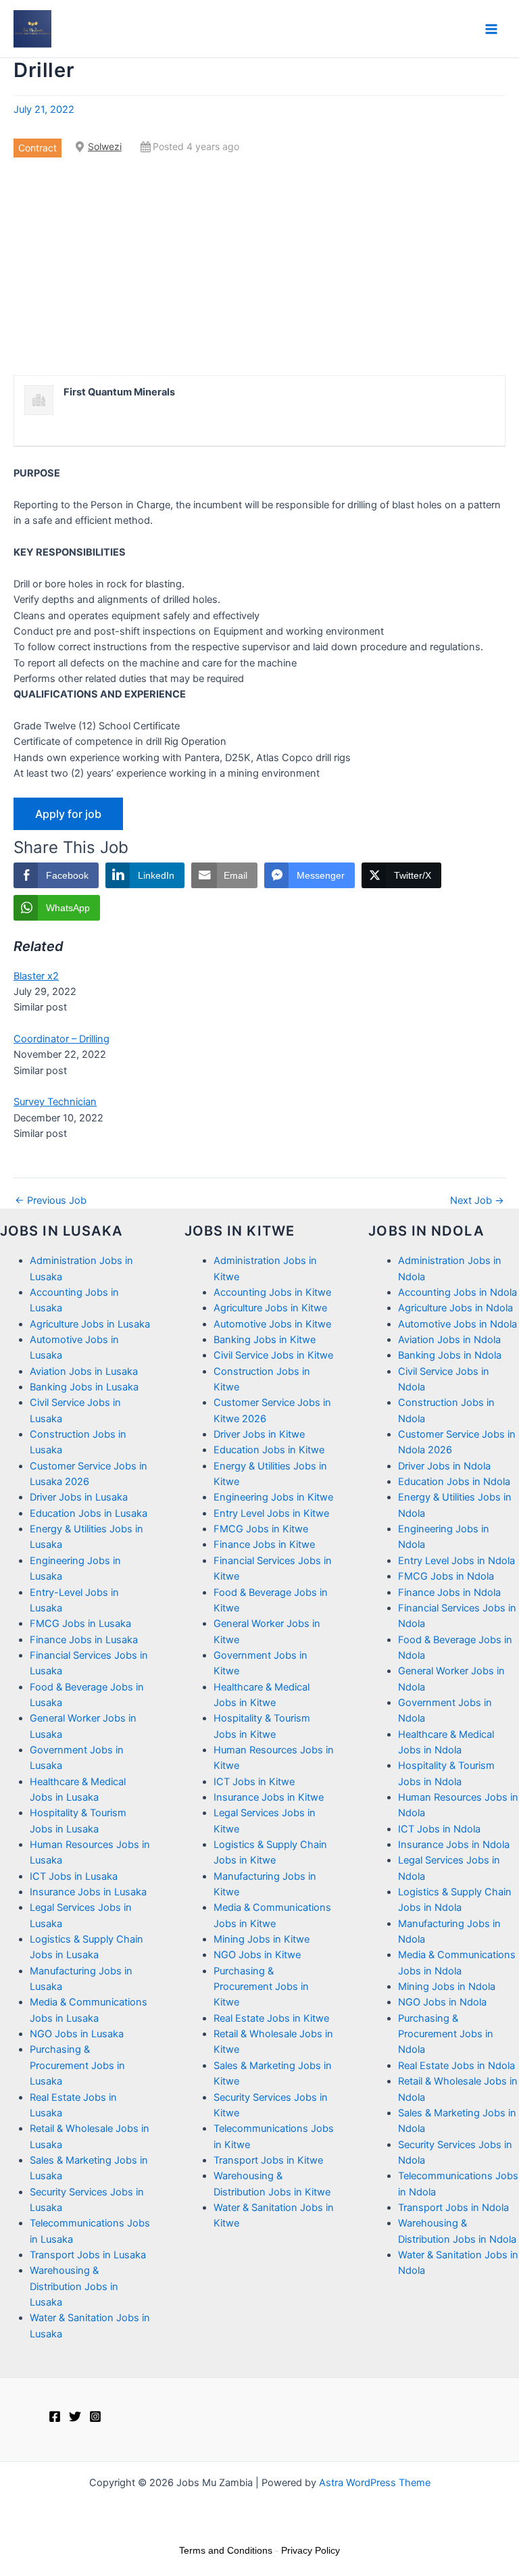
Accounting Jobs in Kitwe (272, 1292)
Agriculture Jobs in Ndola (455, 1308)
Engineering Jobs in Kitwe (273, 1497)
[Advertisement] (259, 266)
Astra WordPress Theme (375, 2483)
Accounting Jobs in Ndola (458, 1292)
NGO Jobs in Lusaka (77, 2034)
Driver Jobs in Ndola (444, 1466)
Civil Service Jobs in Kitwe (273, 1355)
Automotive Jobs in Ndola (458, 1324)
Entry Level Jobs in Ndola (456, 1561)
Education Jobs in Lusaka (89, 1513)
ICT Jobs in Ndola (439, 1829)
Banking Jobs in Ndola (450, 1355)
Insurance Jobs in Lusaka (88, 1892)
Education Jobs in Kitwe (269, 1450)
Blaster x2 (36, 976)
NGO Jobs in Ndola (442, 2002)
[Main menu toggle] (491, 29)
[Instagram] (95, 2416)
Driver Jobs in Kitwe (259, 1434)
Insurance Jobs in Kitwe (269, 1797)
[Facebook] (55, 2416)
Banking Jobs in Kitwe (265, 1340)
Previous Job (51, 1201)
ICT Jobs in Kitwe (254, 1782)
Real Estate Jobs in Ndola (456, 2066)
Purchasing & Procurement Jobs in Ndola (446, 2034)
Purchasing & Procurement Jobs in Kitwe (261, 1987)
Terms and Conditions (226, 2550)
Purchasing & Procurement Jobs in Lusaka (77, 2065)
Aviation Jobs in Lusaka (84, 1371)
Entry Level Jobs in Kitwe (271, 1513)
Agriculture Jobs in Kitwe (270, 1308)
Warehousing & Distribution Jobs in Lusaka (74, 2286)
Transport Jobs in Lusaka (88, 2255)
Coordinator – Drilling (61, 1039)
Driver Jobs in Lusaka (79, 1497)
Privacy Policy (311, 2550)
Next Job (477, 1201)
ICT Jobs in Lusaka (74, 1876)
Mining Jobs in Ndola (447, 1987)
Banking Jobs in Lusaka (84, 1387)
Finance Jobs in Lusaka (84, 1640)
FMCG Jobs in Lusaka (80, 1624)
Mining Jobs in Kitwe (262, 1939)
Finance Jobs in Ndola (449, 1593)
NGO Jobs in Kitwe (257, 1955)
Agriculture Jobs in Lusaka (90, 1324)
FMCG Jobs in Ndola (446, 1576)
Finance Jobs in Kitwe (264, 1545)
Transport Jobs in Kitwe (268, 2160)
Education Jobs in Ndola (454, 1482)
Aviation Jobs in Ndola (449, 1340)
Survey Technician (55, 1102)
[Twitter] (75, 2416)
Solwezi (105, 146)
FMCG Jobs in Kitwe (261, 1529)
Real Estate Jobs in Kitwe (271, 2018)
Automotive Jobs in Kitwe (272, 1324)
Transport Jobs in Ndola (453, 2208)
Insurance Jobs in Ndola (454, 1845)
